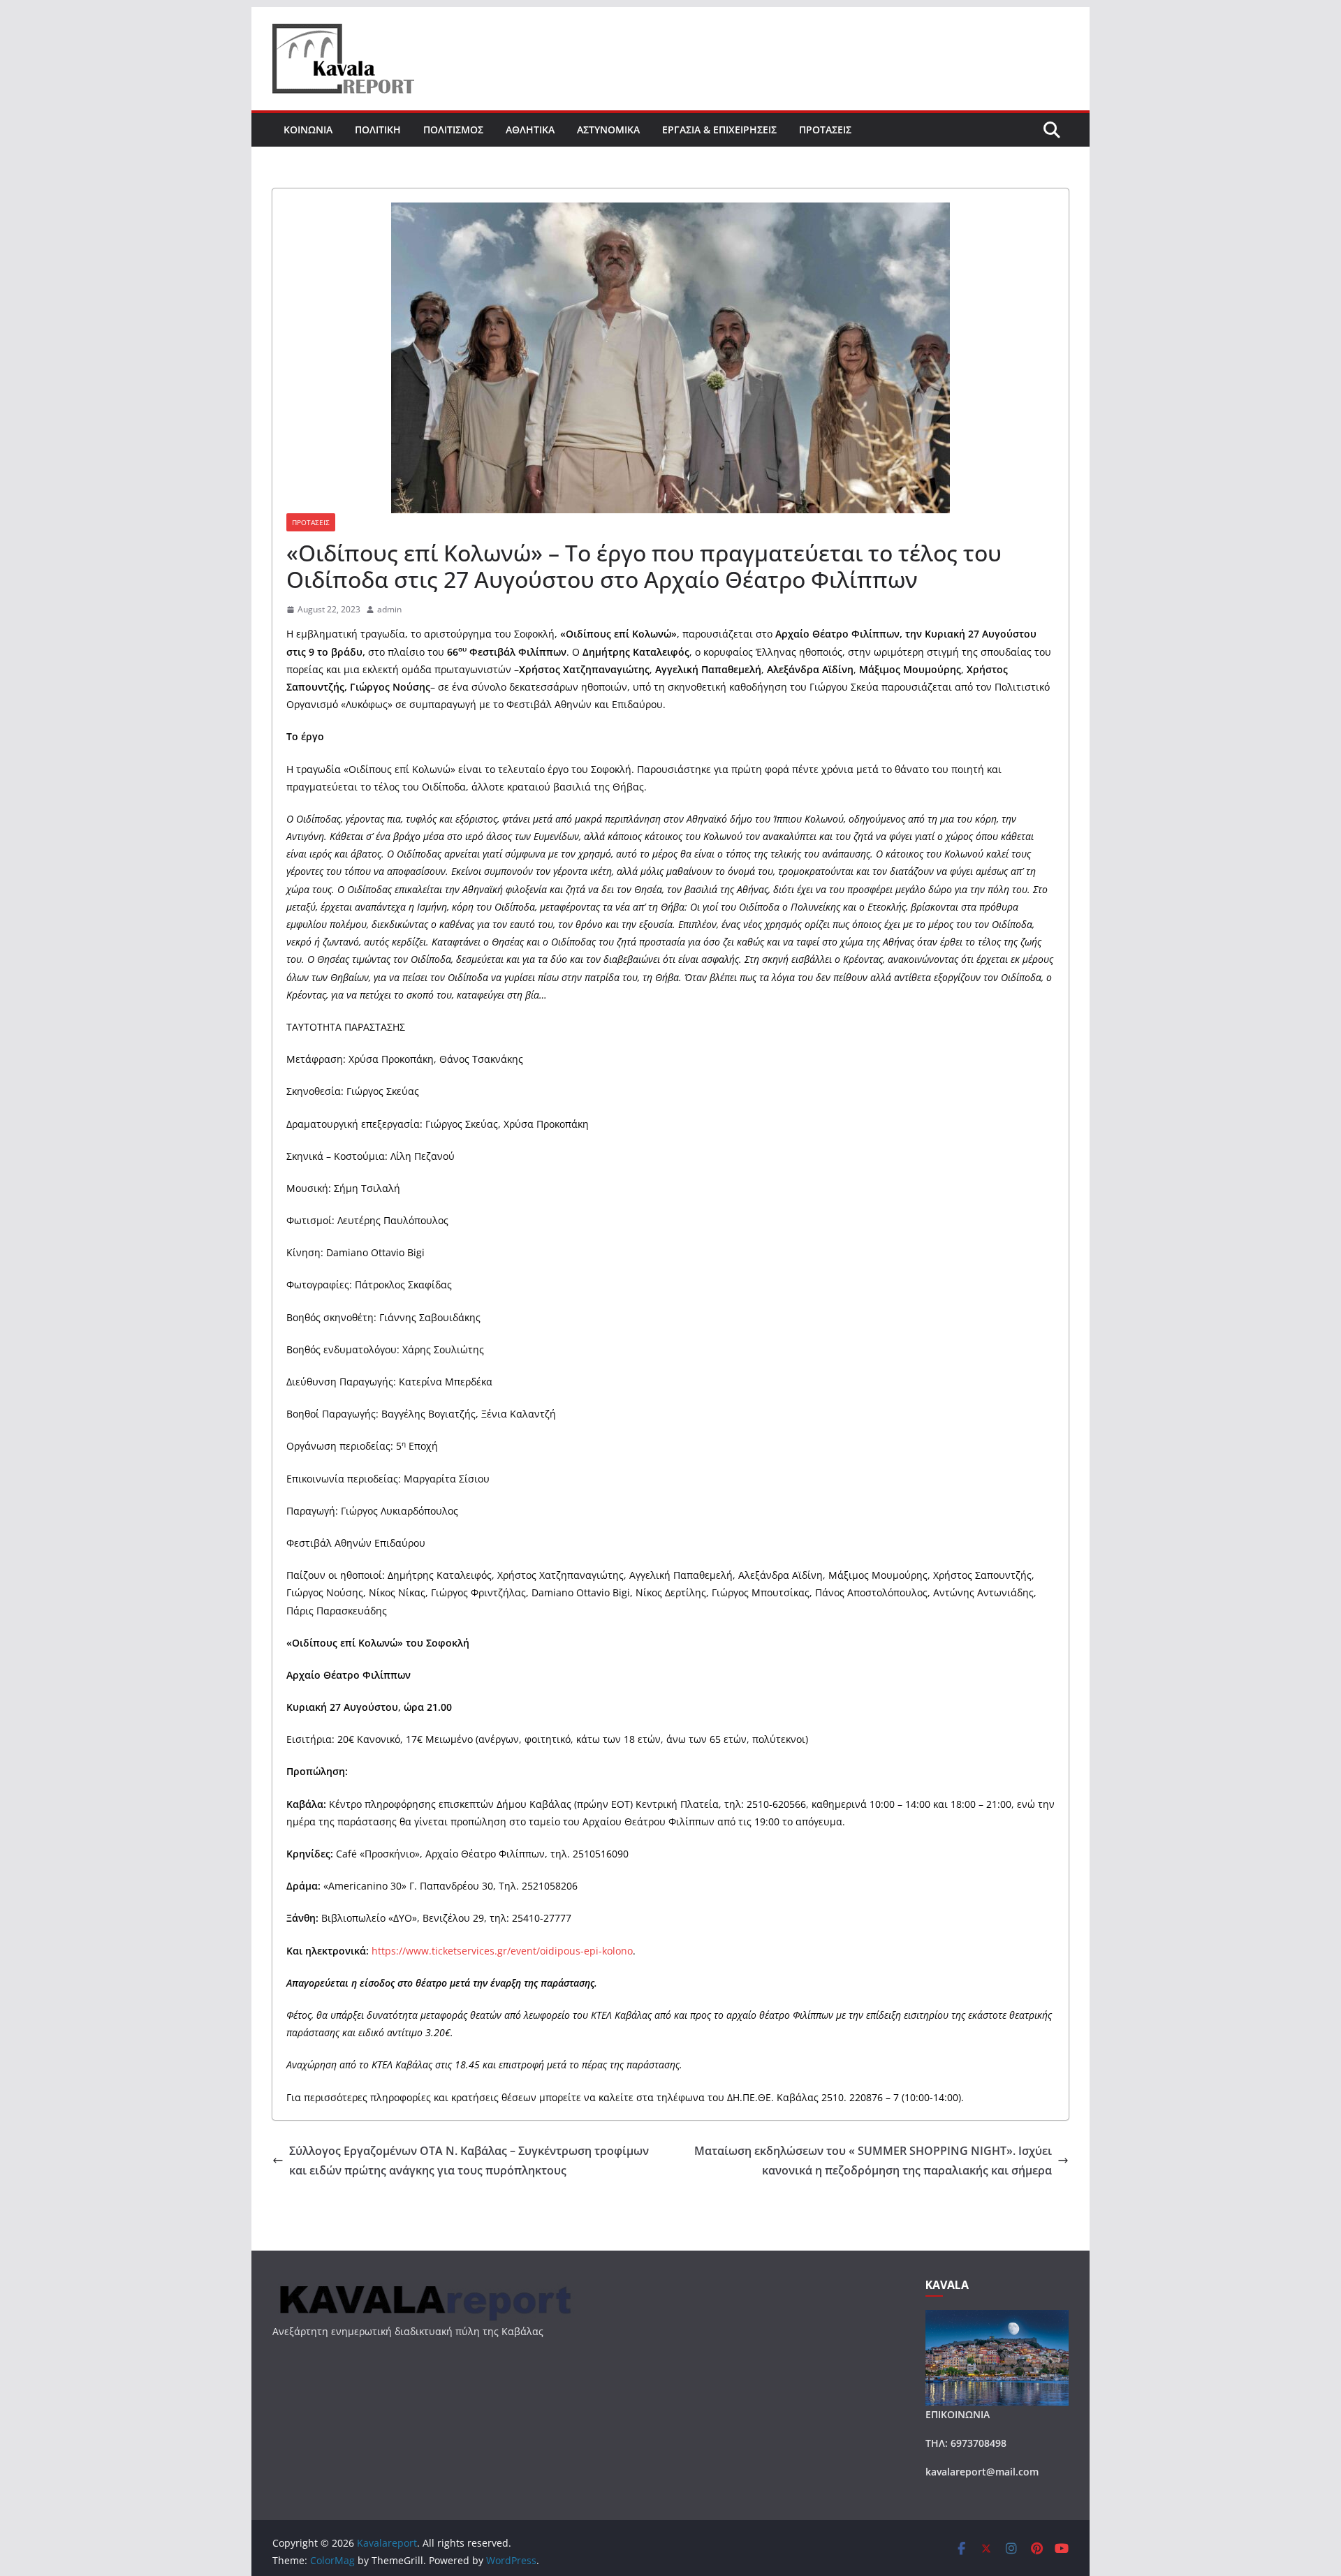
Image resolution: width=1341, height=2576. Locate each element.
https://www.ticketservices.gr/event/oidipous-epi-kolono (502, 1951)
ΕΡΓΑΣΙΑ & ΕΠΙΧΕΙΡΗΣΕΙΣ (719, 130)
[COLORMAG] (424, 2287)
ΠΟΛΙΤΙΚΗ (378, 130)
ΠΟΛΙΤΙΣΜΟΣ (453, 130)
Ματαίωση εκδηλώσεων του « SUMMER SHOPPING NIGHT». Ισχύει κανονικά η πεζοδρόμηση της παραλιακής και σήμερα (873, 2161)
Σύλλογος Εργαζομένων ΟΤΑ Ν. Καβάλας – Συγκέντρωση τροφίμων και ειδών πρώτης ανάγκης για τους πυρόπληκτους (469, 2161)
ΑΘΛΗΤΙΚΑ (530, 130)
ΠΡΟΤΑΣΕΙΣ (825, 130)
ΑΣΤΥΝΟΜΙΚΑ (608, 130)
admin (389, 609)
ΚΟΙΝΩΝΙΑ (308, 130)
